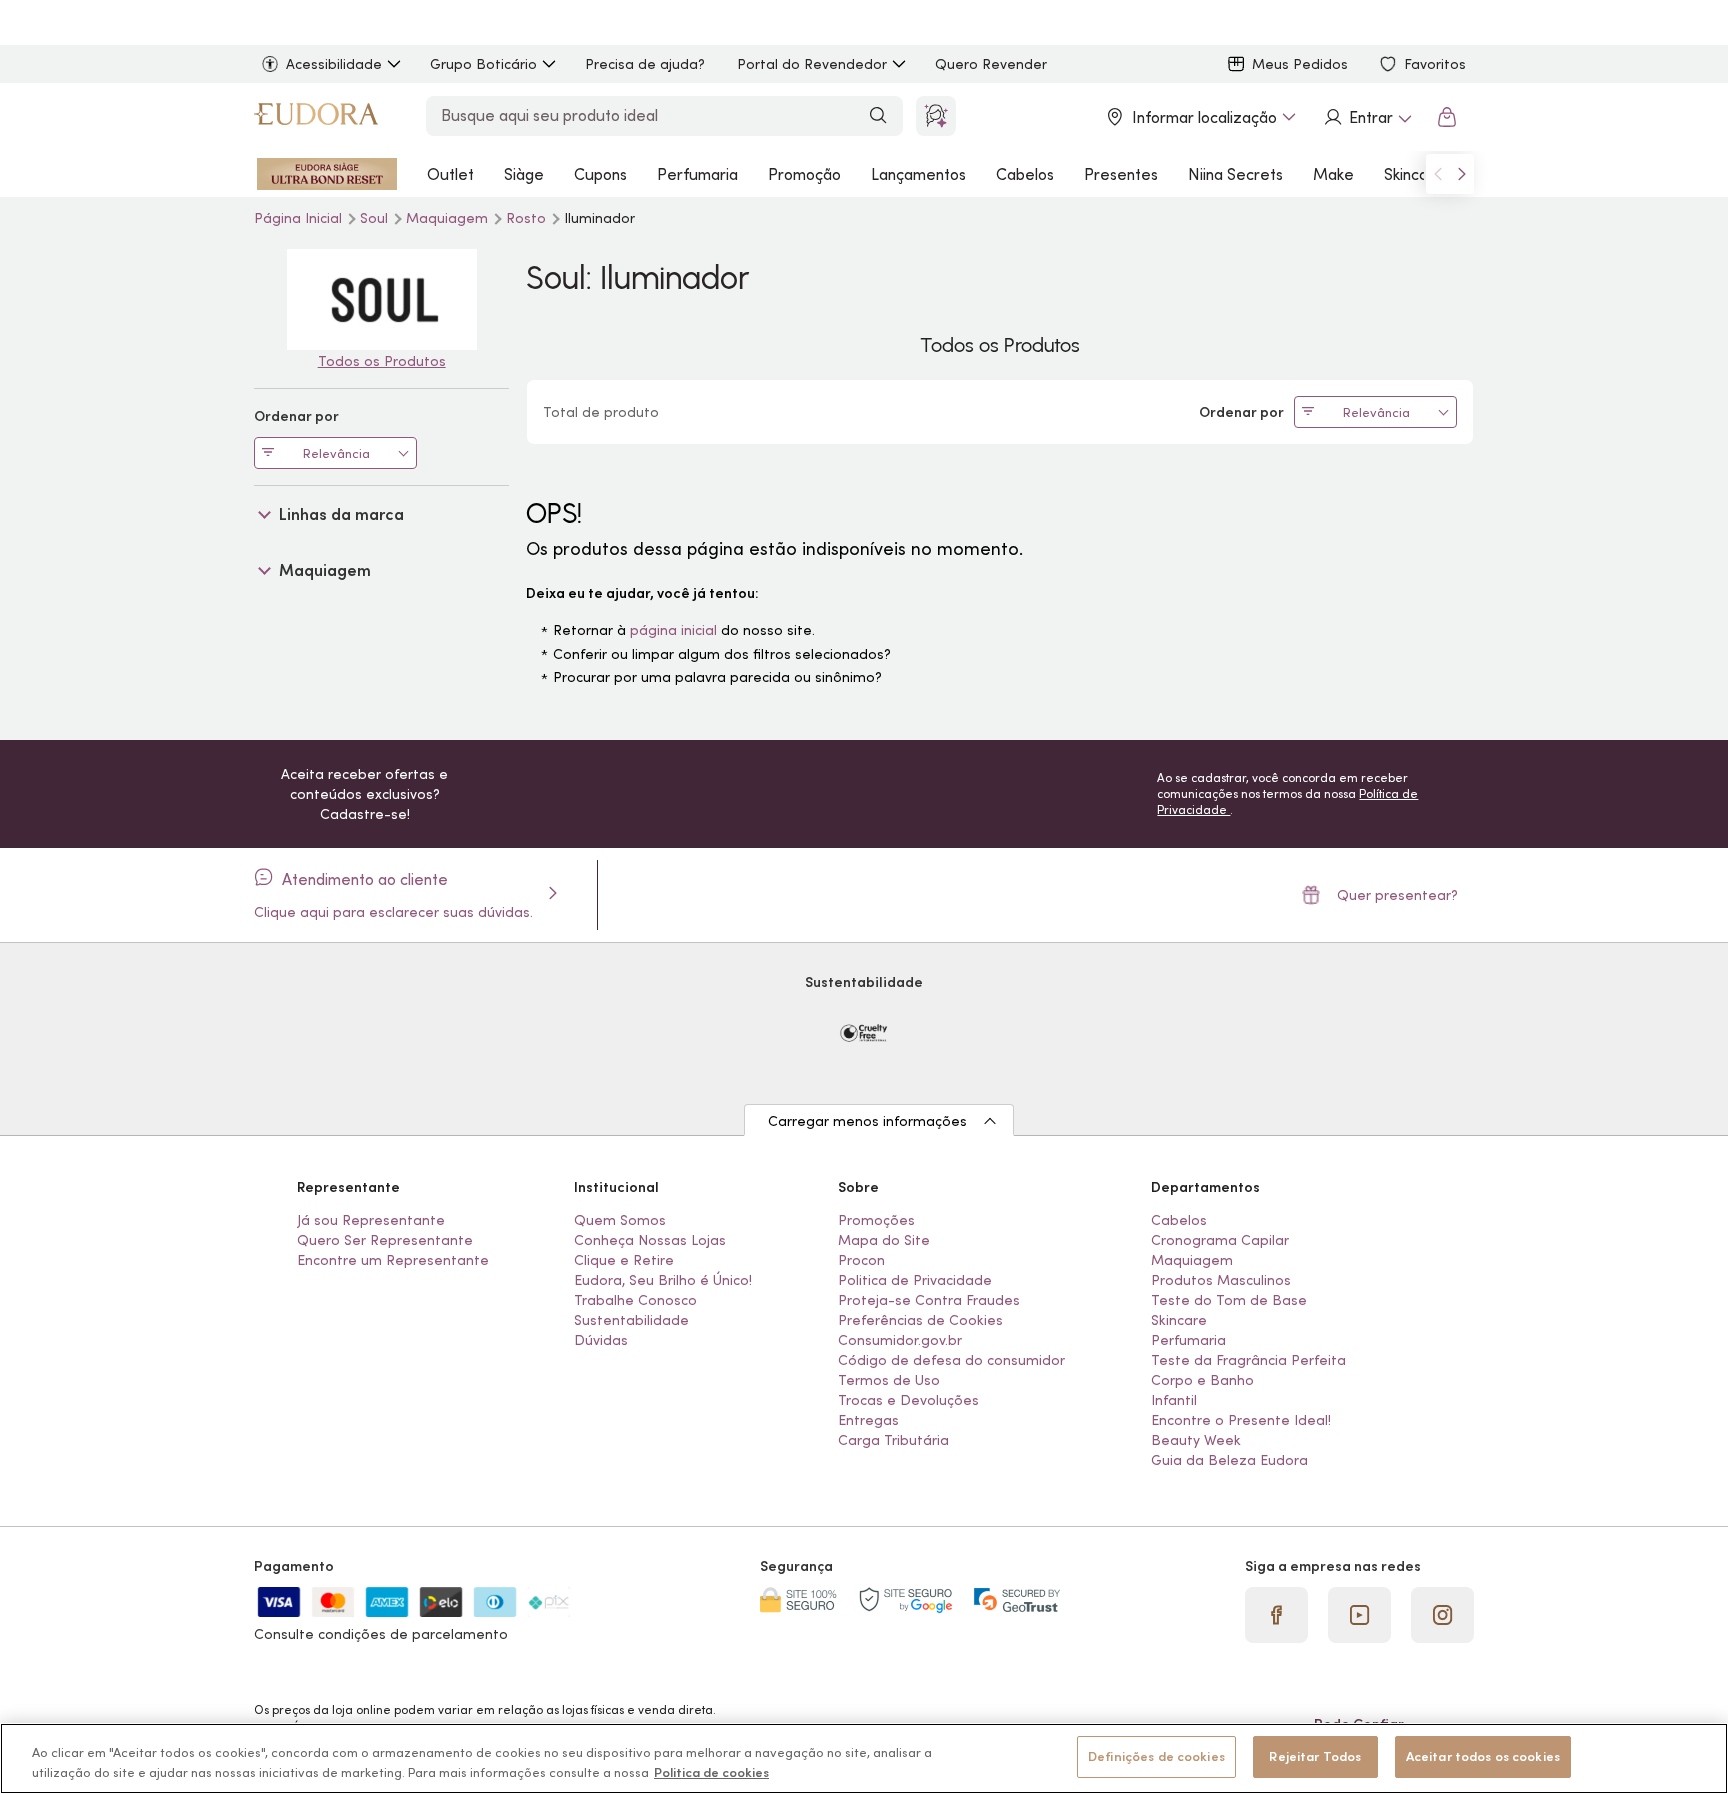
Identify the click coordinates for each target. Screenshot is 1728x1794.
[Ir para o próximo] (1462, 174)
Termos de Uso (889, 1380)
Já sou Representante (371, 1220)
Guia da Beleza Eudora (1229, 1460)
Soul (376, 218)
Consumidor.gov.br (900, 1340)
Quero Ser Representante (385, 1240)
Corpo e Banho (1202, 1380)
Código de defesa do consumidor (951, 1360)
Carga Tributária (893, 1440)
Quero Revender (991, 64)
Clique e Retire (624, 1260)
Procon (861, 1260)
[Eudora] (316, 117)
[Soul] (381, 299)
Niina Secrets (1235, 174)
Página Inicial (300, 218)
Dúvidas (601, 1340)
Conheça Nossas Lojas (650, 1240)
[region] (864, 1758)
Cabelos (1025, 174)
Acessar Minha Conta (1367, 117)
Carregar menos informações (867, 1121)
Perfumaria (697, 174)
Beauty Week (1196, 1440)
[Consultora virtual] (936, 116)
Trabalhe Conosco (635, 1300)
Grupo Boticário (483, 64)
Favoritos (1435, 64)
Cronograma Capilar (1220, 1240)
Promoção (804, 174)
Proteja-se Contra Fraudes (929, 1300)
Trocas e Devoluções (908, 1400)
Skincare (1414, 174)
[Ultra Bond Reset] (327, 174)
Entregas (868, 1420)
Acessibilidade (334, 64)
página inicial (673, 630)
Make (1333, 174)
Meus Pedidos (1300, 64)
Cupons (600, 174)
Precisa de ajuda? (645, 64)
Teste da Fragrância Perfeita (1248, 1360)
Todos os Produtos (382, 361)
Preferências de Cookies (920, 1320)
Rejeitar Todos (1315, 1756)
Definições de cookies (1156, 1756)
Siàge (524, 174)
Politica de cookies (711, 1772)
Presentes (1121, 174)
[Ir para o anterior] (1438, 174)
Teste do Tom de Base (1229, 1300)
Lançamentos (918, 174)
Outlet (450, 174)
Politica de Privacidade (915, 1280)
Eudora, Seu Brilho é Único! (663, 1280)
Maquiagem (449, 218)
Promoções (876, 1220)
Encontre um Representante (393, 1260)
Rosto (528, 218)
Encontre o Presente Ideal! (1241, 1420)
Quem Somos (620, 1220)
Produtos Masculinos (1221, 1280)
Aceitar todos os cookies (1483, 1756)
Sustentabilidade (631, 1320)
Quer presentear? (1397, 895)
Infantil (1174, 1400)
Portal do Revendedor (812, 64)
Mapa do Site (884, 1240)
